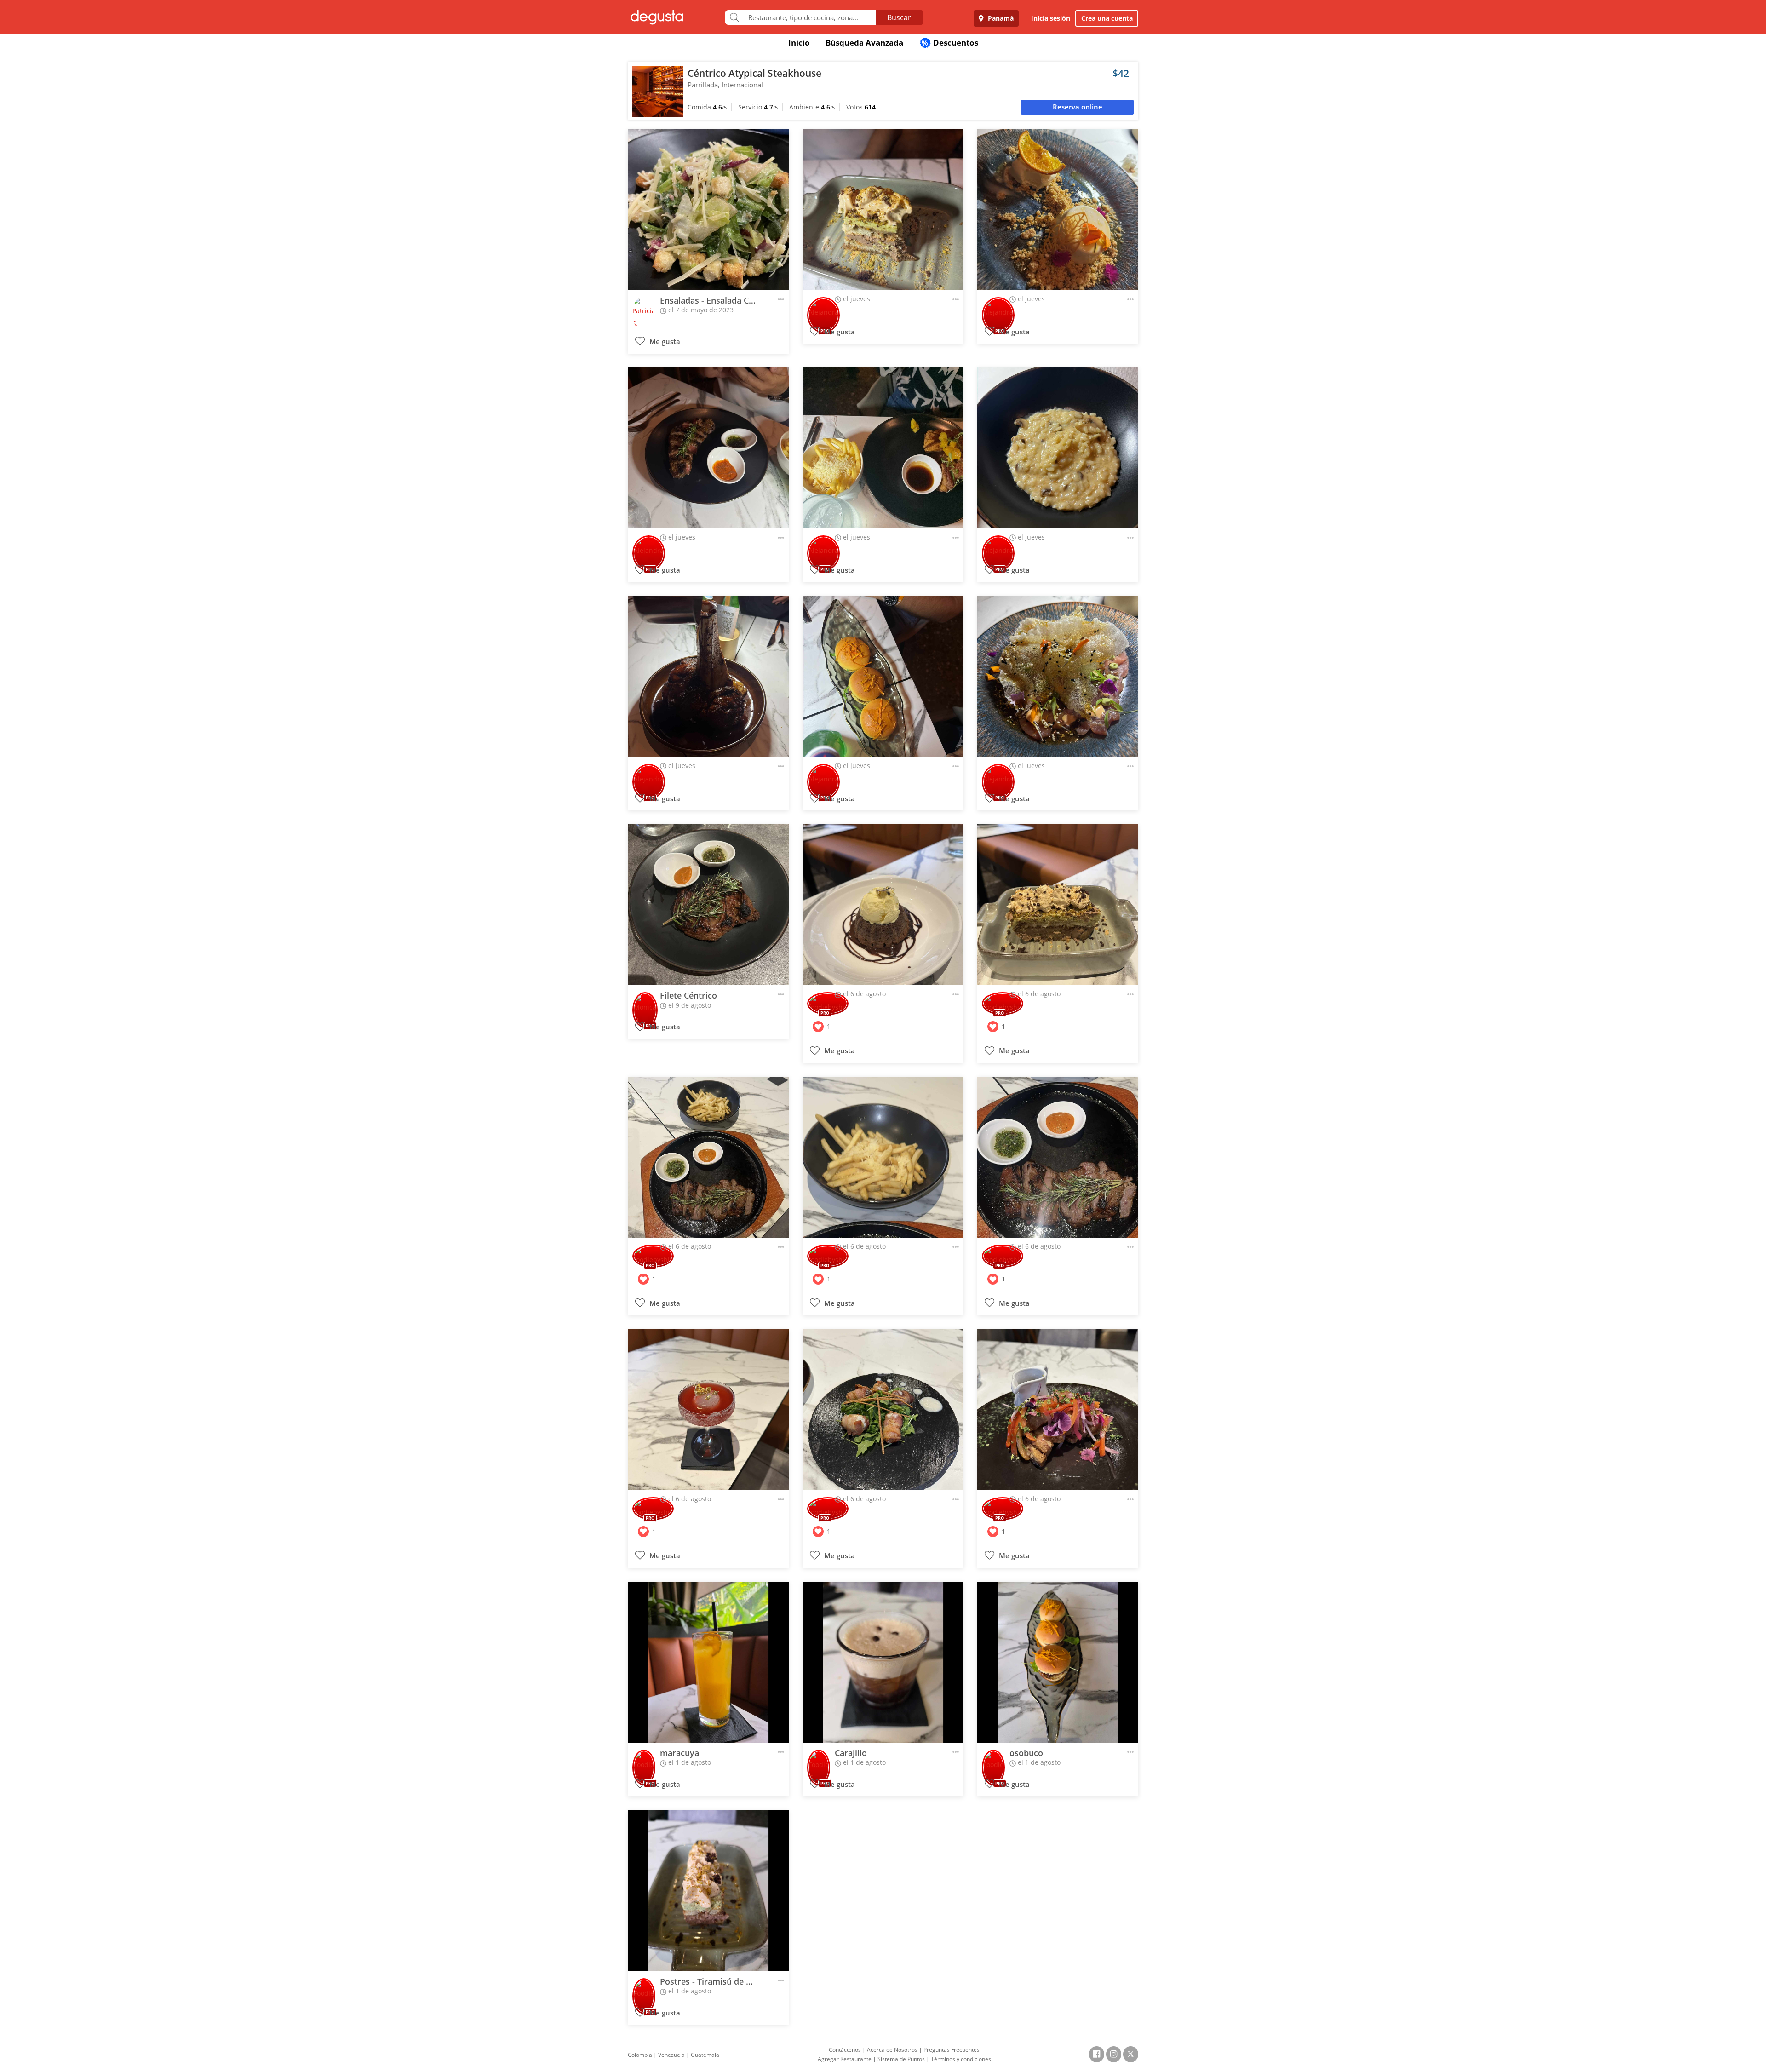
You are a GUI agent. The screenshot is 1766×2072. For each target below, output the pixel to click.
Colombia (640, 2055)
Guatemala (705, 2055)
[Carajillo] (883, 1662)
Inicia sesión (1051, 18)
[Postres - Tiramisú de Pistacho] (708, 1891)
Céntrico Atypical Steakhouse (754, 73)
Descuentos (950, 43)
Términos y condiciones (961, 2059)
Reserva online (1078, 107)
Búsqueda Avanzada (864, 43)
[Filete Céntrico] (708, 905)
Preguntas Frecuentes (952, 2050)
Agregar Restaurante (845, 2059)
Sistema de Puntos (901, 2059)
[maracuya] (708, 1662)
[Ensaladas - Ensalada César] (708, 210)
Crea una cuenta (1107, 18)
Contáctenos (845, 2050)
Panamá (1000, 18)
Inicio (799, 43)
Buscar (899, 17)
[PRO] (823, 309)
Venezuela (671, 2055)
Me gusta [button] (664, 342)
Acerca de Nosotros (892, 2050)
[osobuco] (1058, 1662)
